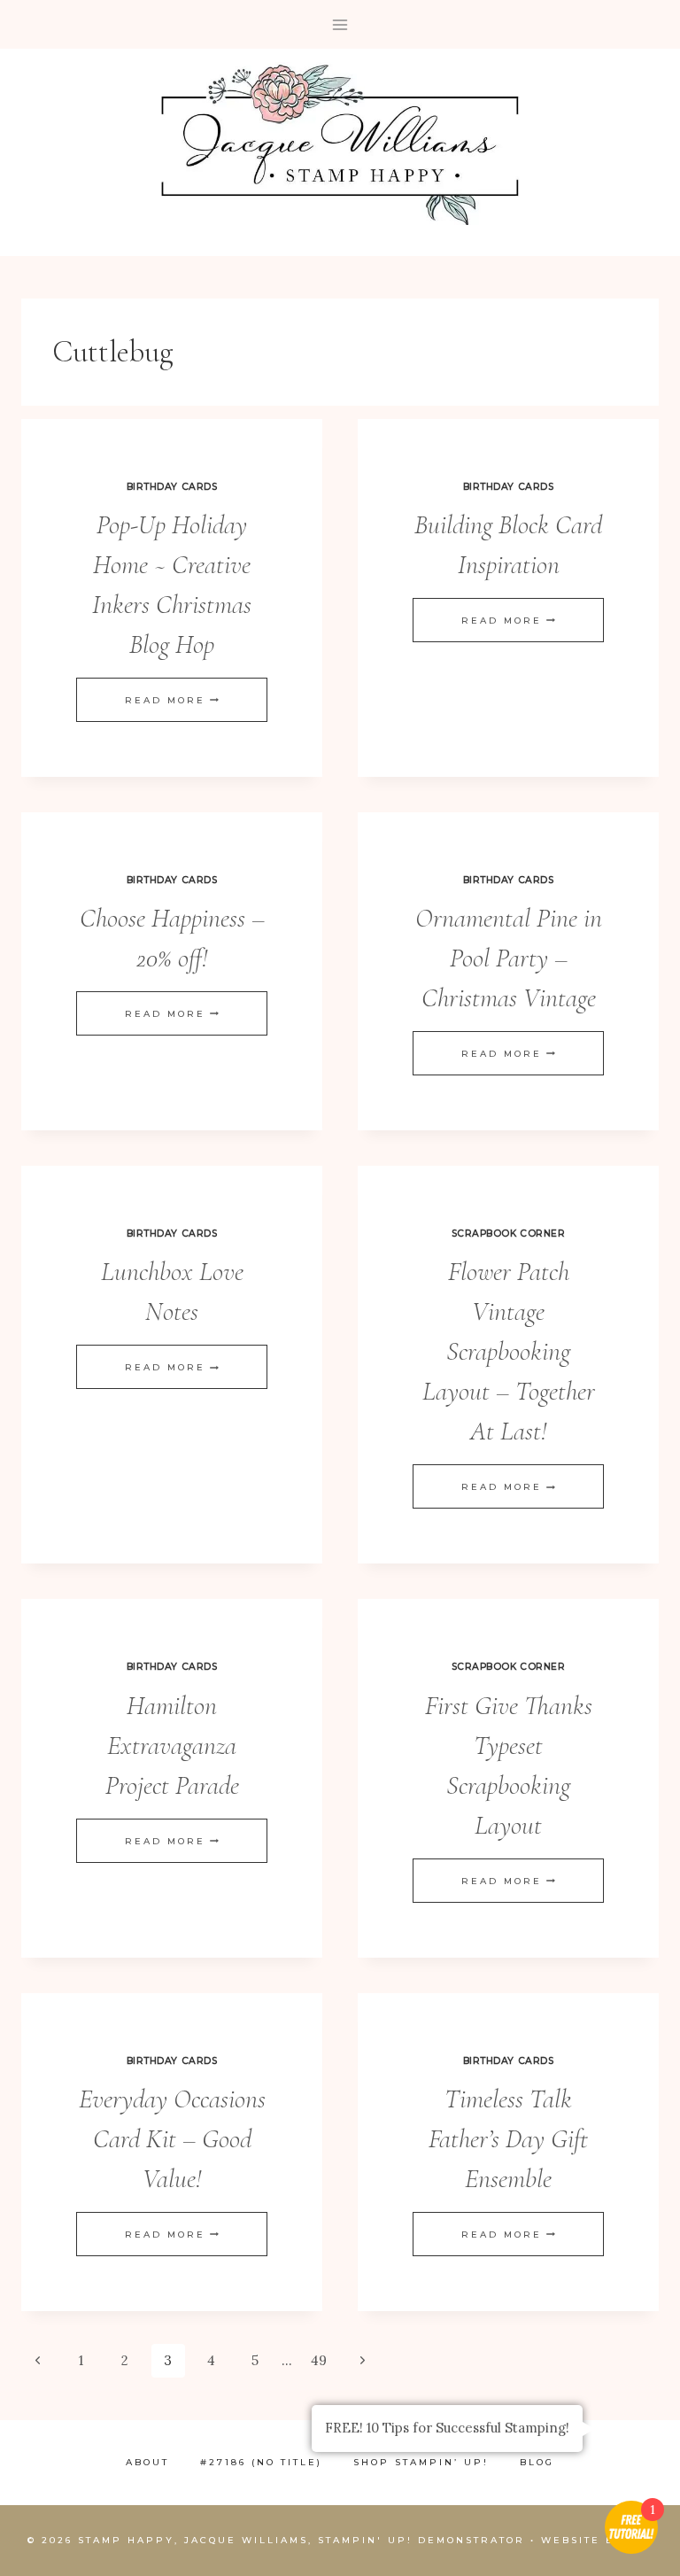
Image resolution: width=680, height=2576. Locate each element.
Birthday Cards (172, 487)
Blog (537, 2462)
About (147, 2462)
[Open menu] (340, 24)
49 (319, 2360)
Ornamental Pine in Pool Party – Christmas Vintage (509, 958)
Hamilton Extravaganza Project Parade (172, 1746)
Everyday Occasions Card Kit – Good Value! (172, 2139)
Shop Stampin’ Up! (421, 2462)
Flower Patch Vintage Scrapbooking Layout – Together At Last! (509, 1351)
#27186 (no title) (261, 2462)
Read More (172, 700)
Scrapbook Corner (508, 1234)
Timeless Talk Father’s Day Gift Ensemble (508, 2139)
